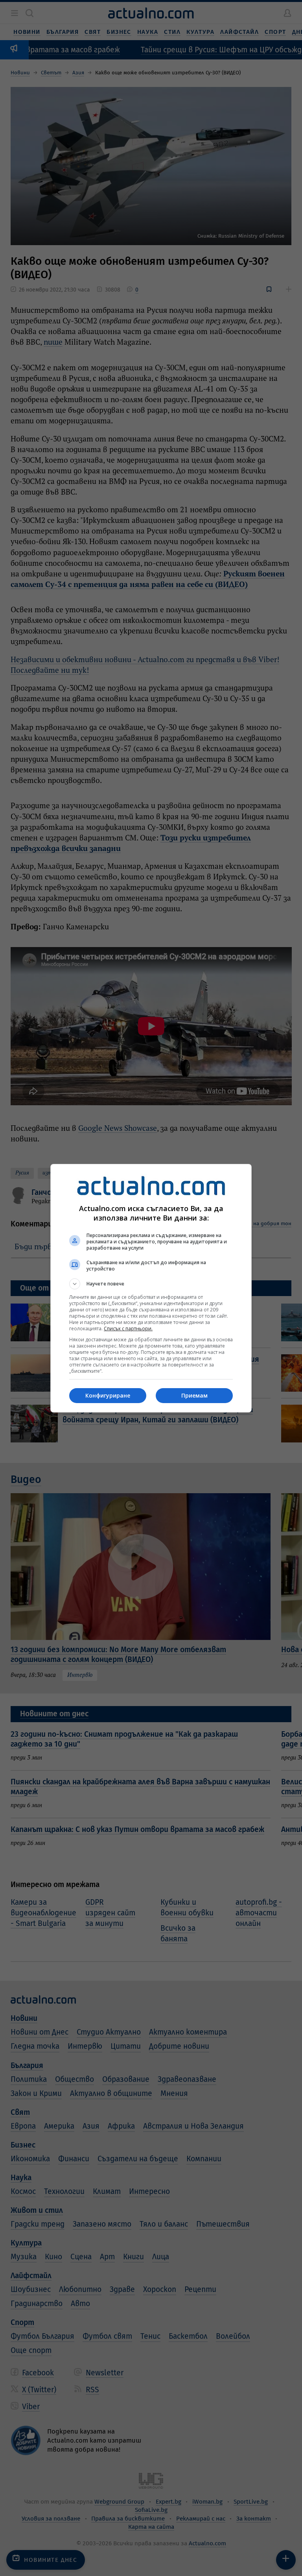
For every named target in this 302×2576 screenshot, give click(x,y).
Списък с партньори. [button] (128, 1329)
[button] (151, 1284)
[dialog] (151, 1288)
